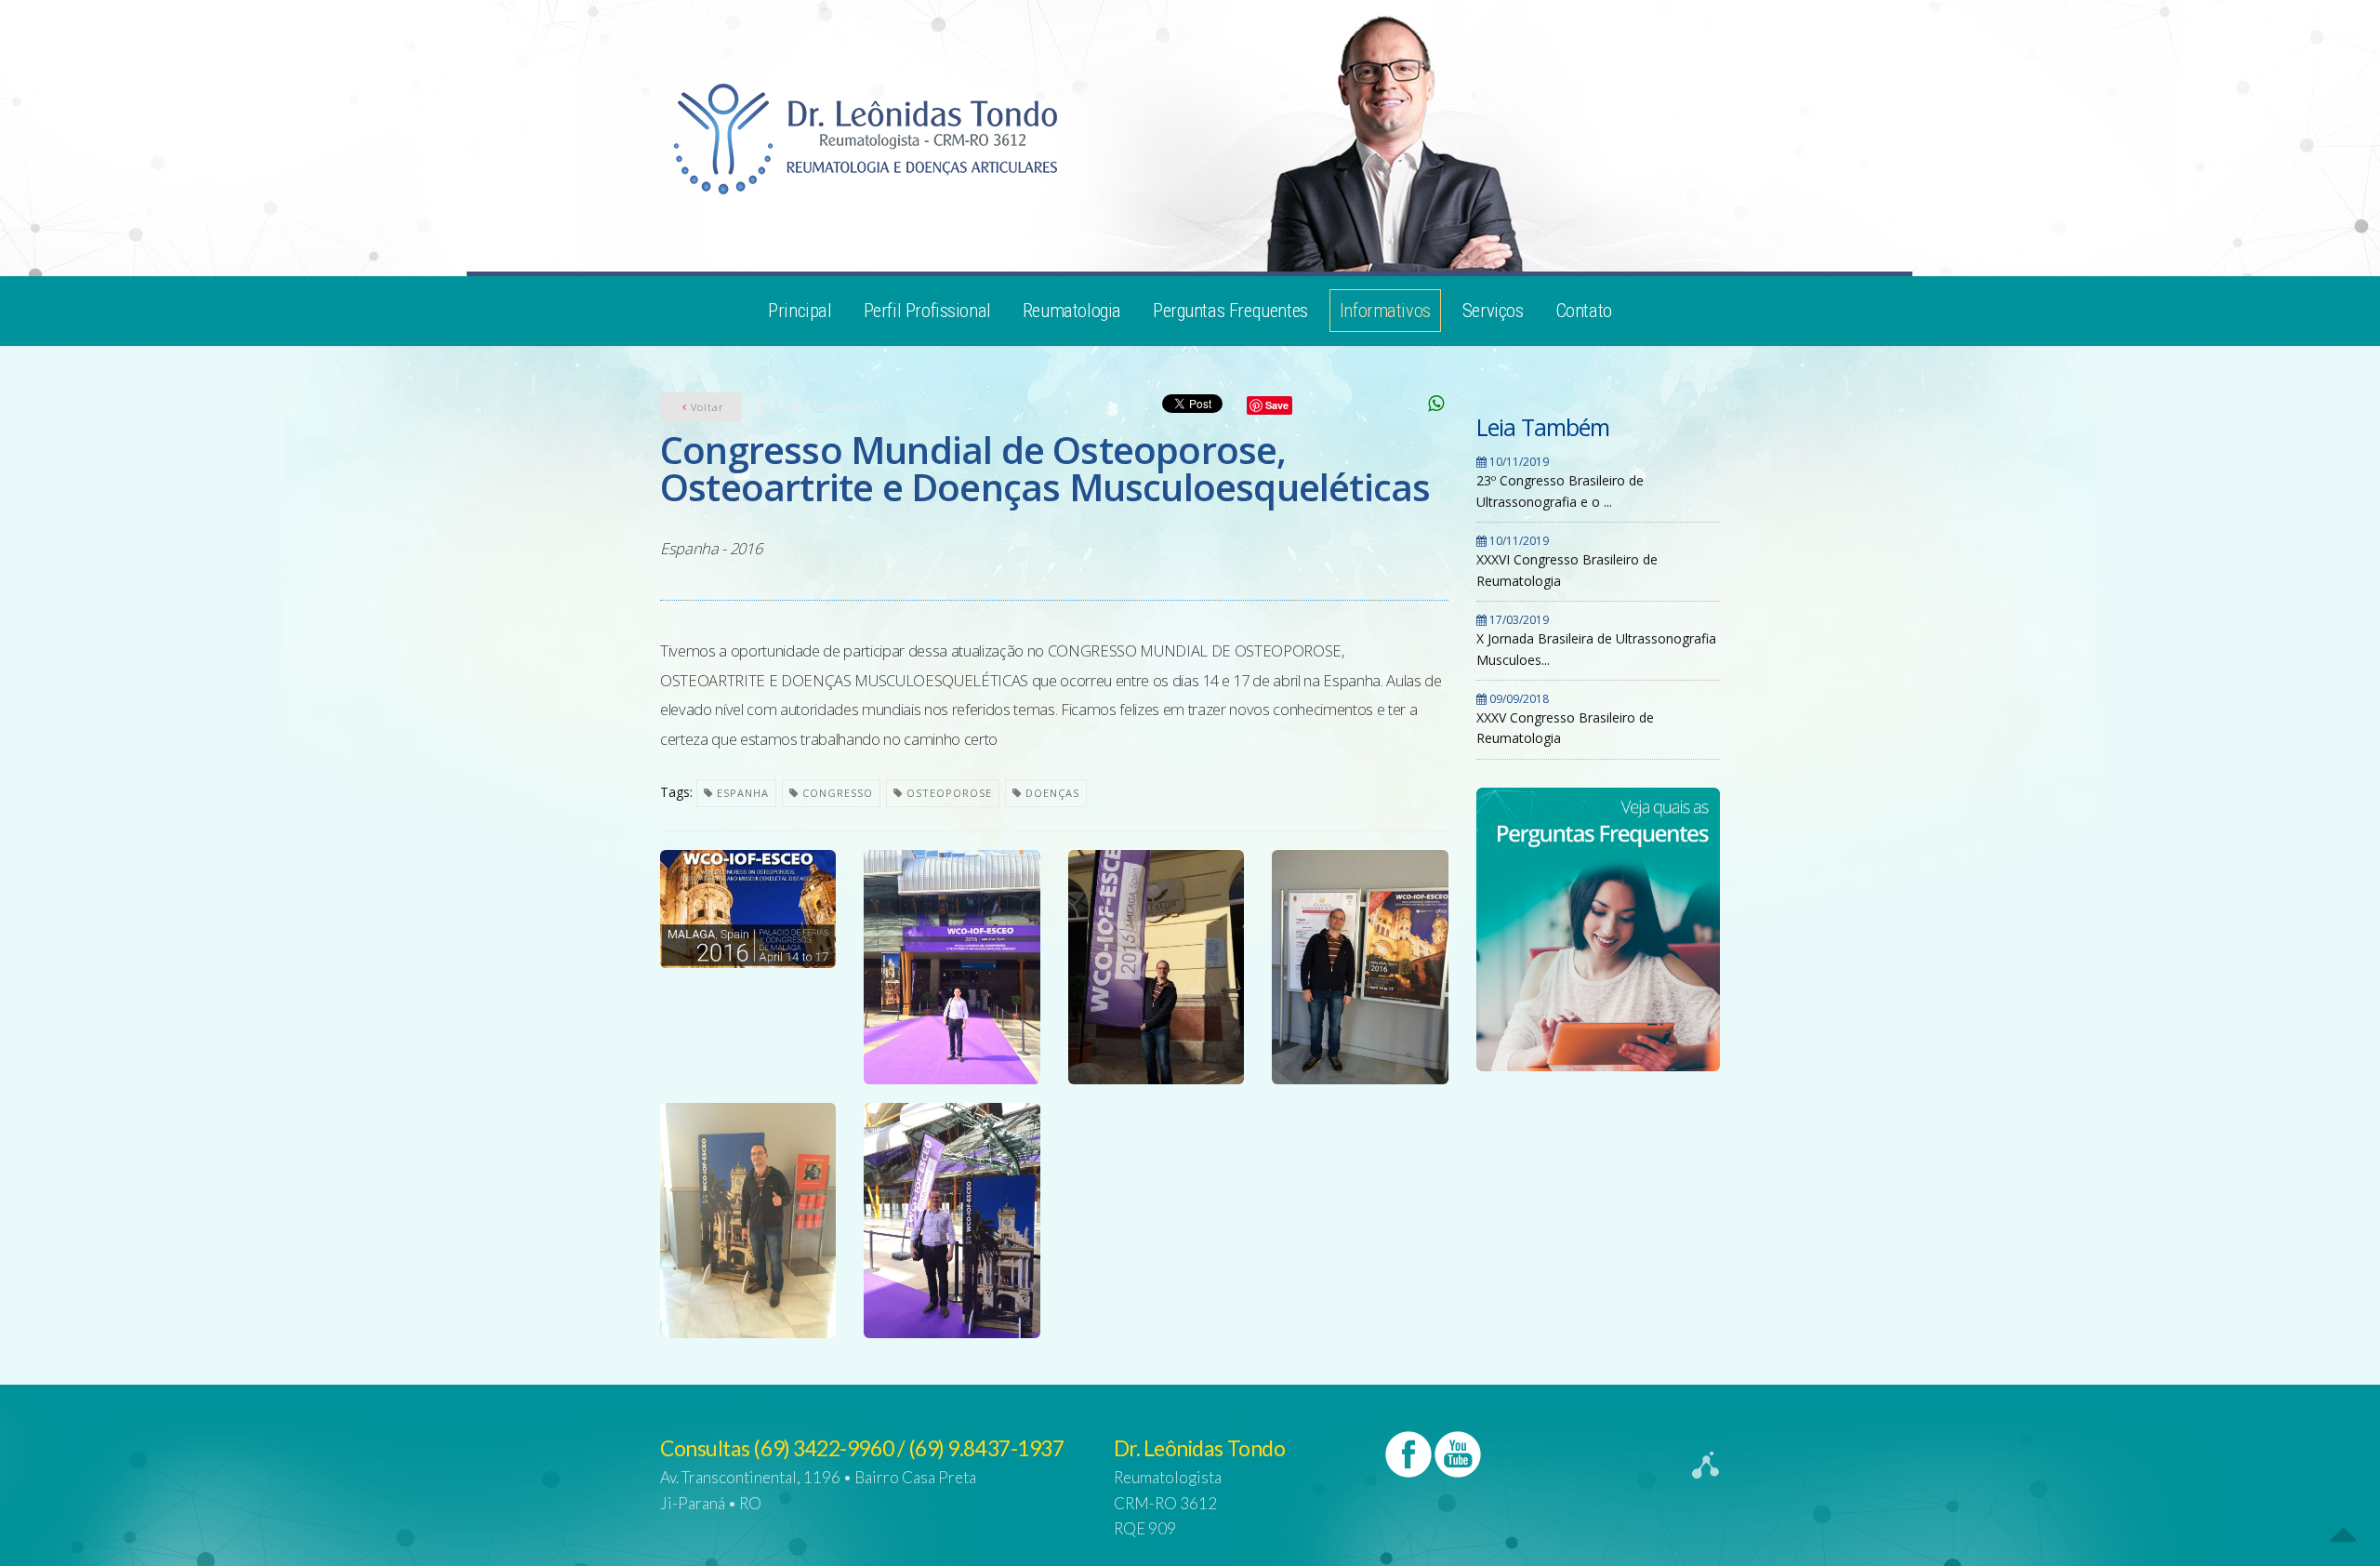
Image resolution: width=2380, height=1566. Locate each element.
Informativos (1385, 311)
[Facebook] (1408, 1454)
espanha (741, 793)
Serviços (1493, 311)
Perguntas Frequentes (1230, 311)
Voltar (706, 407)
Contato (1584, 311)
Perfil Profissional (927, 311)
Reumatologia (1072, 311)
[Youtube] (1458, 1454)
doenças (1051, 793)
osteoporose (947, 793)
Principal (800, 311)
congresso (836, 793)
